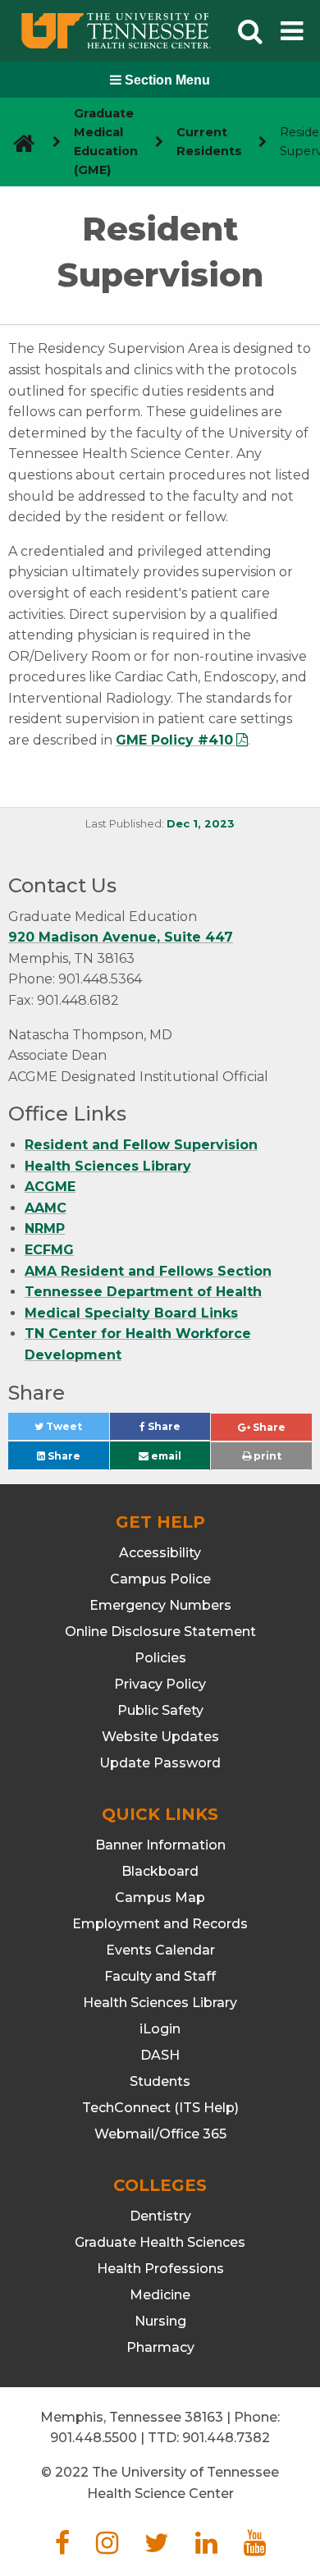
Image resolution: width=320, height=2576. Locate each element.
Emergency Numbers (160, 1605)
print (266, 1456)
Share (178, 1430)
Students (160, 2081)
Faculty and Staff (160, 1976)
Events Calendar (160, 1950)
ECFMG (49, 1250)
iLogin (160, 2029)
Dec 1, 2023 (201, 824)
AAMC (46, 1208)
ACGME (50, 1187)
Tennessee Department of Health (143, 1292)
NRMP (45, 1228)
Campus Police (160, 1579)
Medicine (160, 2295)
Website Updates (160, 1737)
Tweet (76, 1430)
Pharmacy (160, 2347)
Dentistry (160, 2216)
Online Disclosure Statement (160, 1632)
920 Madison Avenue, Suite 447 (121, 937)
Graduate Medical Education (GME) (106, 142)
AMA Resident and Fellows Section (148, 1271)
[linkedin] (206, 2548)
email (165, 1456)
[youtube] (255, 2548)
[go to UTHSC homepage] (18, 142)
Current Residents (209, 142)
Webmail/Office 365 (160, 2134)
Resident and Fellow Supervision (141, 1145)
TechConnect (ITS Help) (160, 2108)
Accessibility (160, 1553)
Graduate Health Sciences (160, 2242)
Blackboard (160, 1871)
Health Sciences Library (108, 1166)
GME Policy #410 (174, 740)
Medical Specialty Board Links (131, 1313)
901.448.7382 (226, 2438)
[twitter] (157, 2548)
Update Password (160, 1763)
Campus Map (160, 1898)
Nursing (160, 2321)
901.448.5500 (94, 2438)
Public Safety (160, 1710)
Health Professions (160, 2269)
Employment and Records (160, 1924)
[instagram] (107, 2548)
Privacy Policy (160, 1684)
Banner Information (160, 1845)
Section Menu (166, 80)
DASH (160, 2055)
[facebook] (62, 2548)
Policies (160, 1658)
